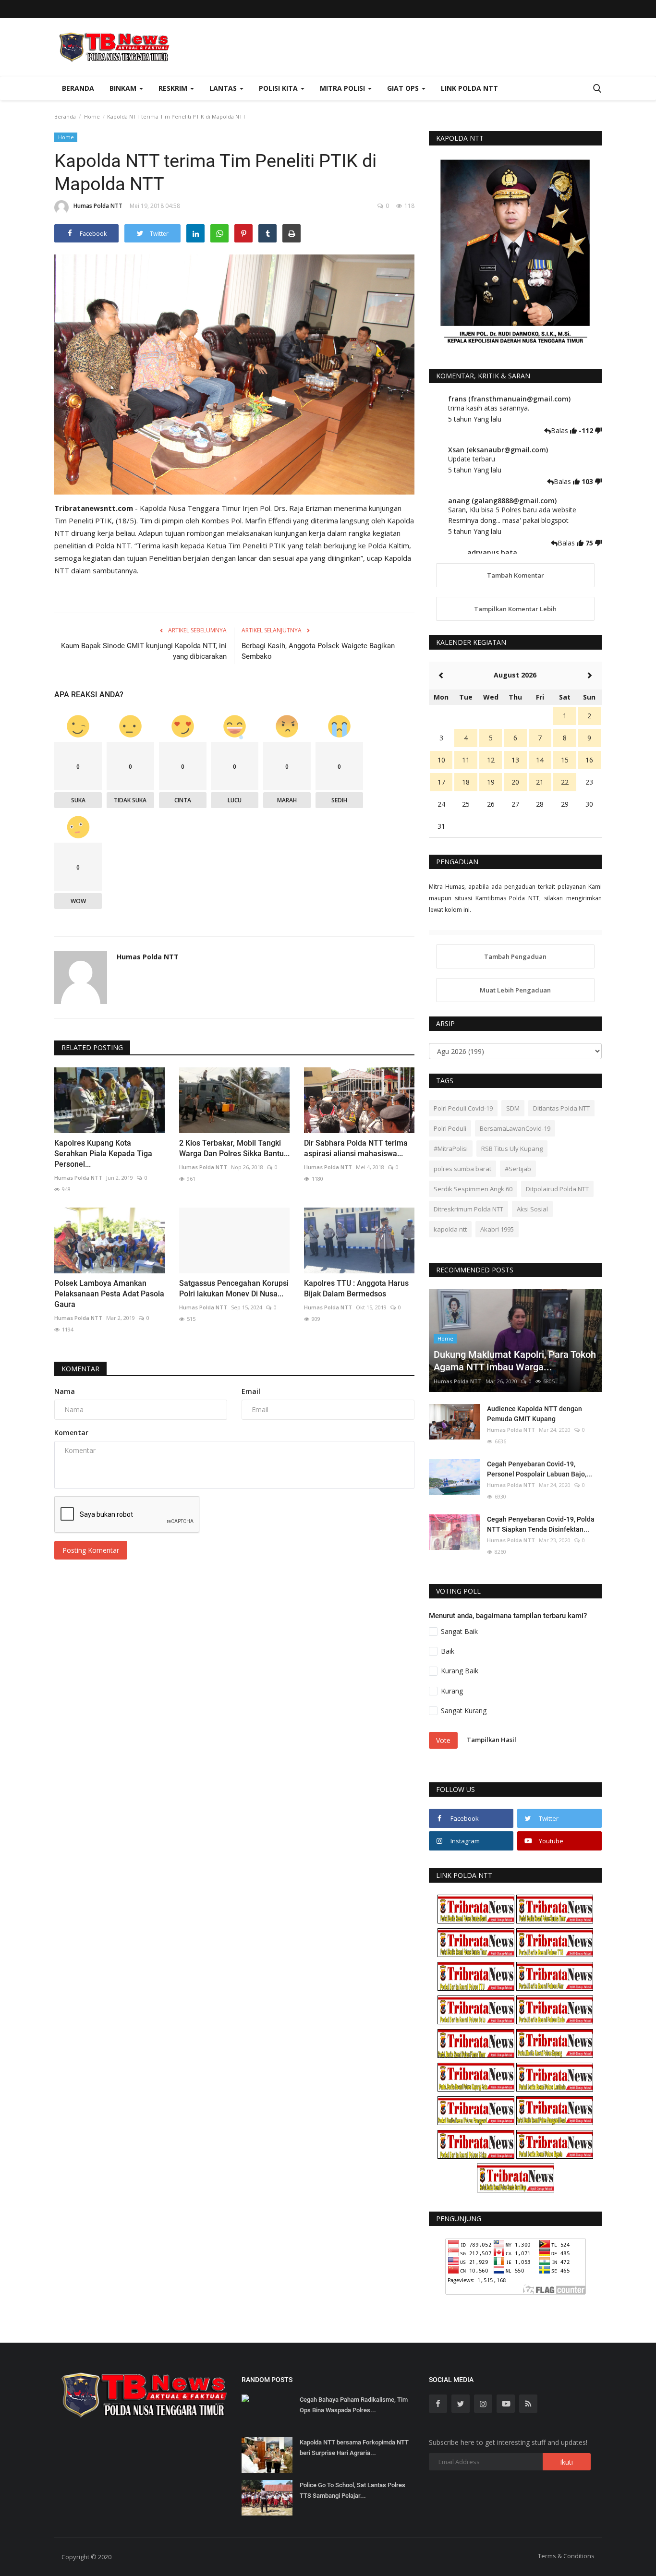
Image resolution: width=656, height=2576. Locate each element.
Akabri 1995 (497, 1229)
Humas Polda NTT (98, 206)
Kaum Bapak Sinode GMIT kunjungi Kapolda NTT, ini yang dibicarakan (144, 651)
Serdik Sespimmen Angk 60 (473, 1189)
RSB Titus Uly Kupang (512, 1149)
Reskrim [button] (174, 88)
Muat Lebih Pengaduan (515, 990)
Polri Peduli (450, 1128)
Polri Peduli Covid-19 (463, 1108)
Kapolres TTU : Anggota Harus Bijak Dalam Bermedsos (356, 1288)
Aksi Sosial (532, 1209)
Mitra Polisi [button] (343, 88)
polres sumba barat (462, 1169)
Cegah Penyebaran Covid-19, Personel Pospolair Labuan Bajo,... (540, 1469)
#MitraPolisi (451, 1149)
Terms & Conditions (566, 2556)
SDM (513, 1108)
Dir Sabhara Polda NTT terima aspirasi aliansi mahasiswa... (356, 1148)
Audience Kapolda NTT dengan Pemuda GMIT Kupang (535, 1414)
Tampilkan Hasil (492, 1740)
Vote (443, 1740)
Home (92, 116)
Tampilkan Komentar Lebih (515, 609)
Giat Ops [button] (404, 88)
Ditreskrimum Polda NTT (468, 1209)
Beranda (78, 88)
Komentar (80, 1369)
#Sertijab (518, 1169)
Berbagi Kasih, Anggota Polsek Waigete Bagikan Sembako (318, 651)
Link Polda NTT (469, 88)
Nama (65, 1391)
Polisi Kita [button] (279, 88)
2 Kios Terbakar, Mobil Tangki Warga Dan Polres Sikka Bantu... (234, 1148)
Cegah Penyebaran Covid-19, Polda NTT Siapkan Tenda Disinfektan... (541, 1524)
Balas (560, 430)
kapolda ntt (450, 1229)
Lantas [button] (224, 88)
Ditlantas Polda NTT (561, 1108)
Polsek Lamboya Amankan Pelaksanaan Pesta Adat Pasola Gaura (109, 1294)
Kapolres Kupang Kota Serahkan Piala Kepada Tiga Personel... (103, 1154)
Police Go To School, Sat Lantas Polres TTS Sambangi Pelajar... (352, 2490)
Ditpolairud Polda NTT (557, 1189)
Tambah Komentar (516, 575)
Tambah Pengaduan (515, 956)
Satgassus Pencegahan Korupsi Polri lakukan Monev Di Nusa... (234, 1288)
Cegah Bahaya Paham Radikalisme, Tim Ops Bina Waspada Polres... (354, 2405)
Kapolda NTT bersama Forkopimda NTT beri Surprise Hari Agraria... (354, 2448)
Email (251, 1391)
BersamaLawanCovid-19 (515, 1128)
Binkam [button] (124, 88)
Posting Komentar (91, 1550)
